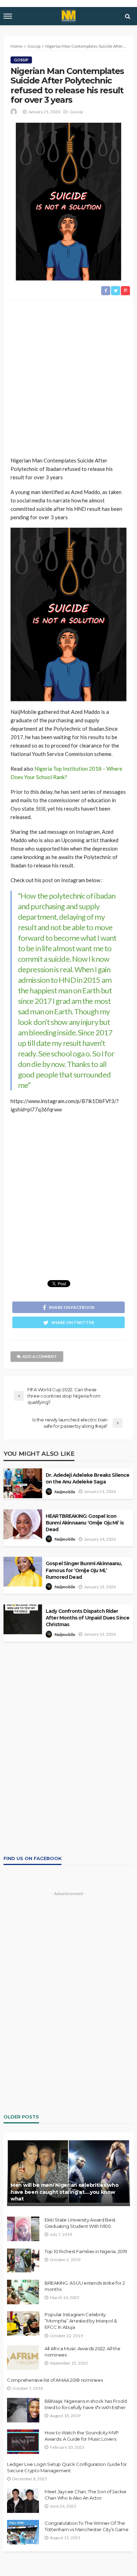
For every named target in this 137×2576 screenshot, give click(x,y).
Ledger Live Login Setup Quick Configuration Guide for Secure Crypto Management (67, 2467)
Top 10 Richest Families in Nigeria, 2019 (86, 2251)
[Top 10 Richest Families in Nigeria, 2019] (23, 2260)
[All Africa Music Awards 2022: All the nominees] (23, 2358)
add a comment (40, 1356)
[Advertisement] (68, 379)
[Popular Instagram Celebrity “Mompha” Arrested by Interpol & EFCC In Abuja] (23, 2324)
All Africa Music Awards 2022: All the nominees (82, 2352)
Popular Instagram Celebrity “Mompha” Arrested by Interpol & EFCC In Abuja (81, 2321)
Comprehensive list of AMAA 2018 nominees (55, 2380)
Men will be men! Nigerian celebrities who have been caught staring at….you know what (65, 2192)
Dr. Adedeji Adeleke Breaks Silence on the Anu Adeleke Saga (87, 1478)
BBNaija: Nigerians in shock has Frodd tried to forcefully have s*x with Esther (86, 2404)
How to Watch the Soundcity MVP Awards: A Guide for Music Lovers (82, 2436)
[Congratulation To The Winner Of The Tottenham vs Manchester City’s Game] (23, 2532)
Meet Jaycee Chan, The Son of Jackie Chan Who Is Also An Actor (86, 2495)
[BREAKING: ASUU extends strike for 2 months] (23, 2292)
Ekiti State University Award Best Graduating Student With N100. (80, 2223)
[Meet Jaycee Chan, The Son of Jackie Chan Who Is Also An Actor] (23, 2501)
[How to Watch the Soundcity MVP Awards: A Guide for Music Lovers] (23, 2442)
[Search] (128, 16)
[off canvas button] (8, 16)
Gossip (21, 60)
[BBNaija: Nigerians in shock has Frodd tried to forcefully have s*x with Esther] (23, 2410)
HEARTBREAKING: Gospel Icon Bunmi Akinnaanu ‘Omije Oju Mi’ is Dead (85, 1523)
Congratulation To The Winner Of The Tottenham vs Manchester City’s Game (87, 2526)
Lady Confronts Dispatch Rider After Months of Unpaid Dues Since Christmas (87, 1618)
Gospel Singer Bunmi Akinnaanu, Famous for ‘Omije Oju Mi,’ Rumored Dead (84, 1570)
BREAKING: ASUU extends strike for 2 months (85, 2286)
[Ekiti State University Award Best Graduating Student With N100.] (23, 2229)
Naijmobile (65, 1492)
